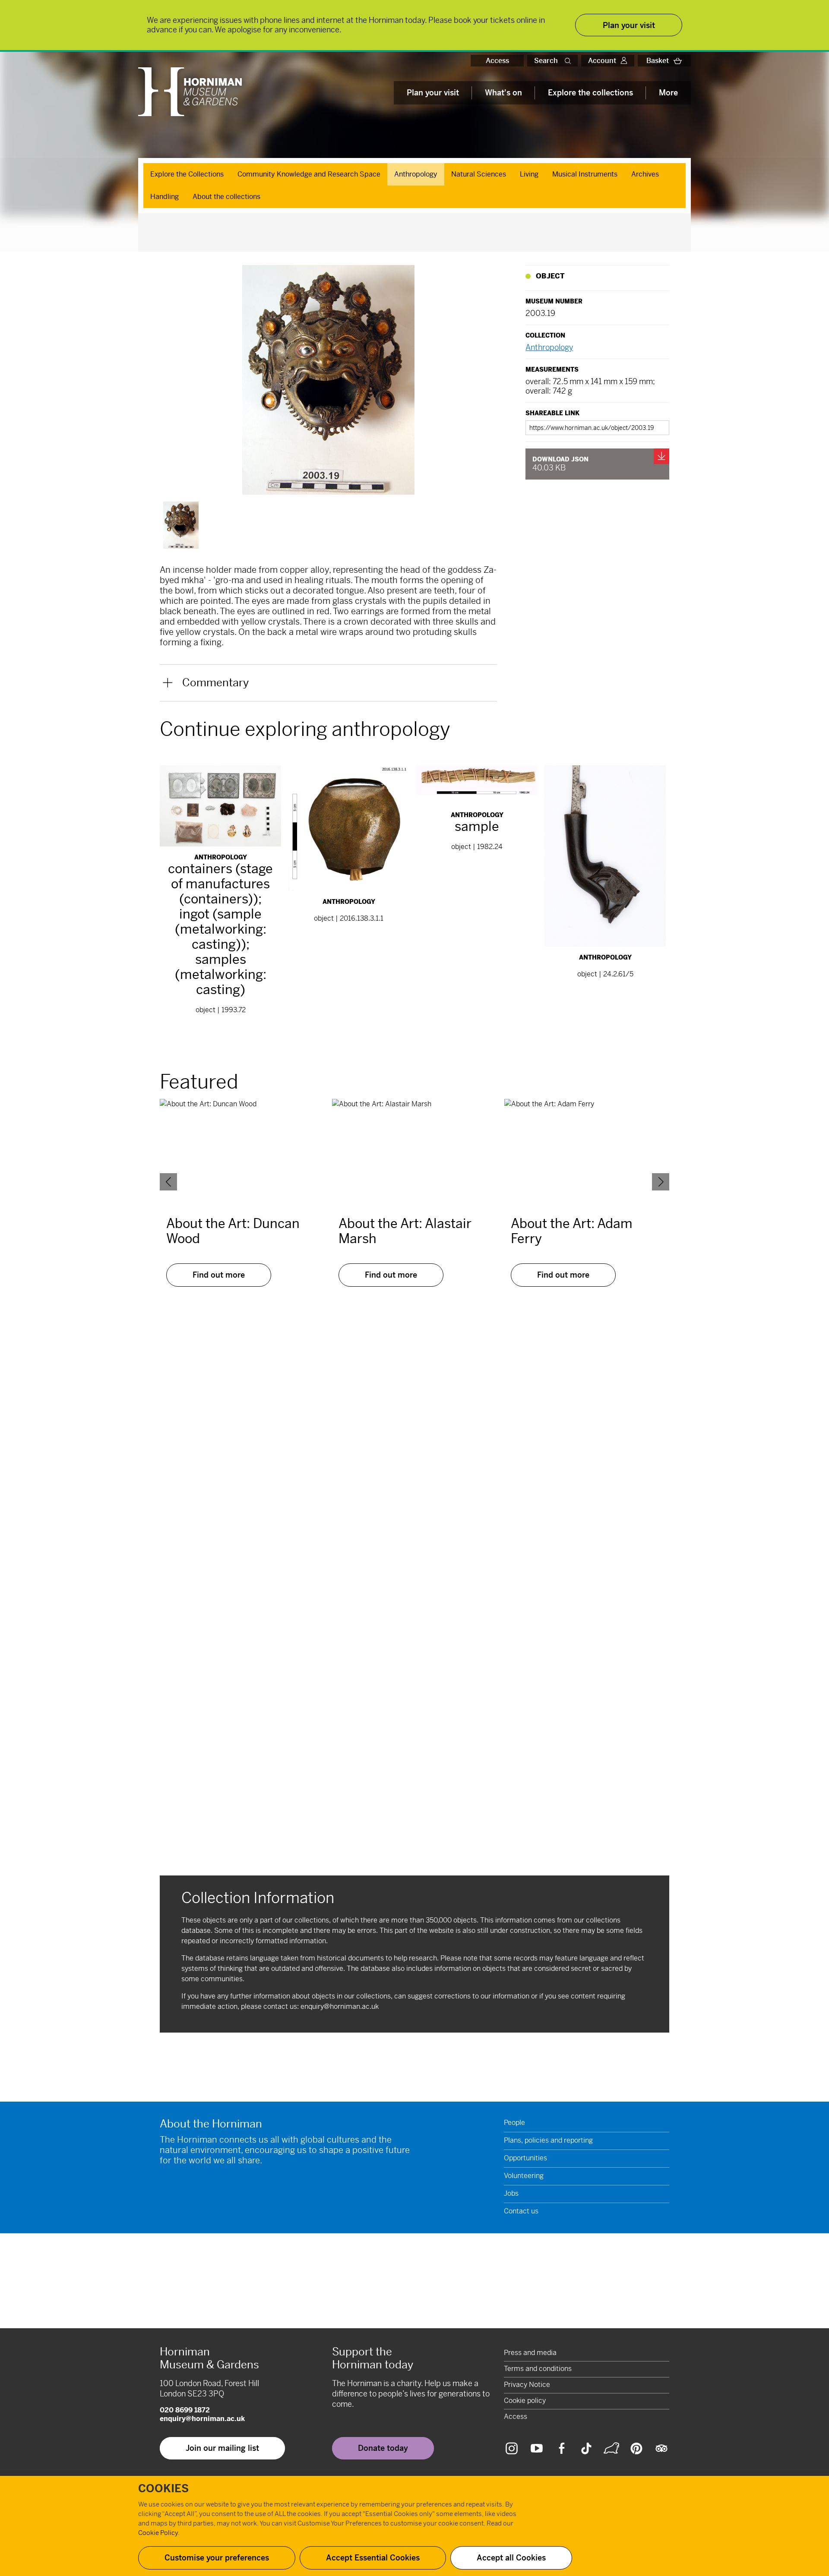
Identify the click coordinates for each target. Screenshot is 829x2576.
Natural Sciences (479, 174)
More (668, 93)
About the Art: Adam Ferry (572, 1231)
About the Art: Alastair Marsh (405, 1231)
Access (497, 61)
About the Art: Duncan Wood (233, 1231)
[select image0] (181, 525)
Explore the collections (590, 93)
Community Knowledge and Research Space (309, 174)
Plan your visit (433, 93)
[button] (570, 61)
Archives (645, 174)
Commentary (215, 683)
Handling (165, 197)
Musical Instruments (585, 174)
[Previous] (168, 1182)
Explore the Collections (187, 174)
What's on (503, 93)
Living (529, 174)
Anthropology (416, 174)
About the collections (226, 197)
